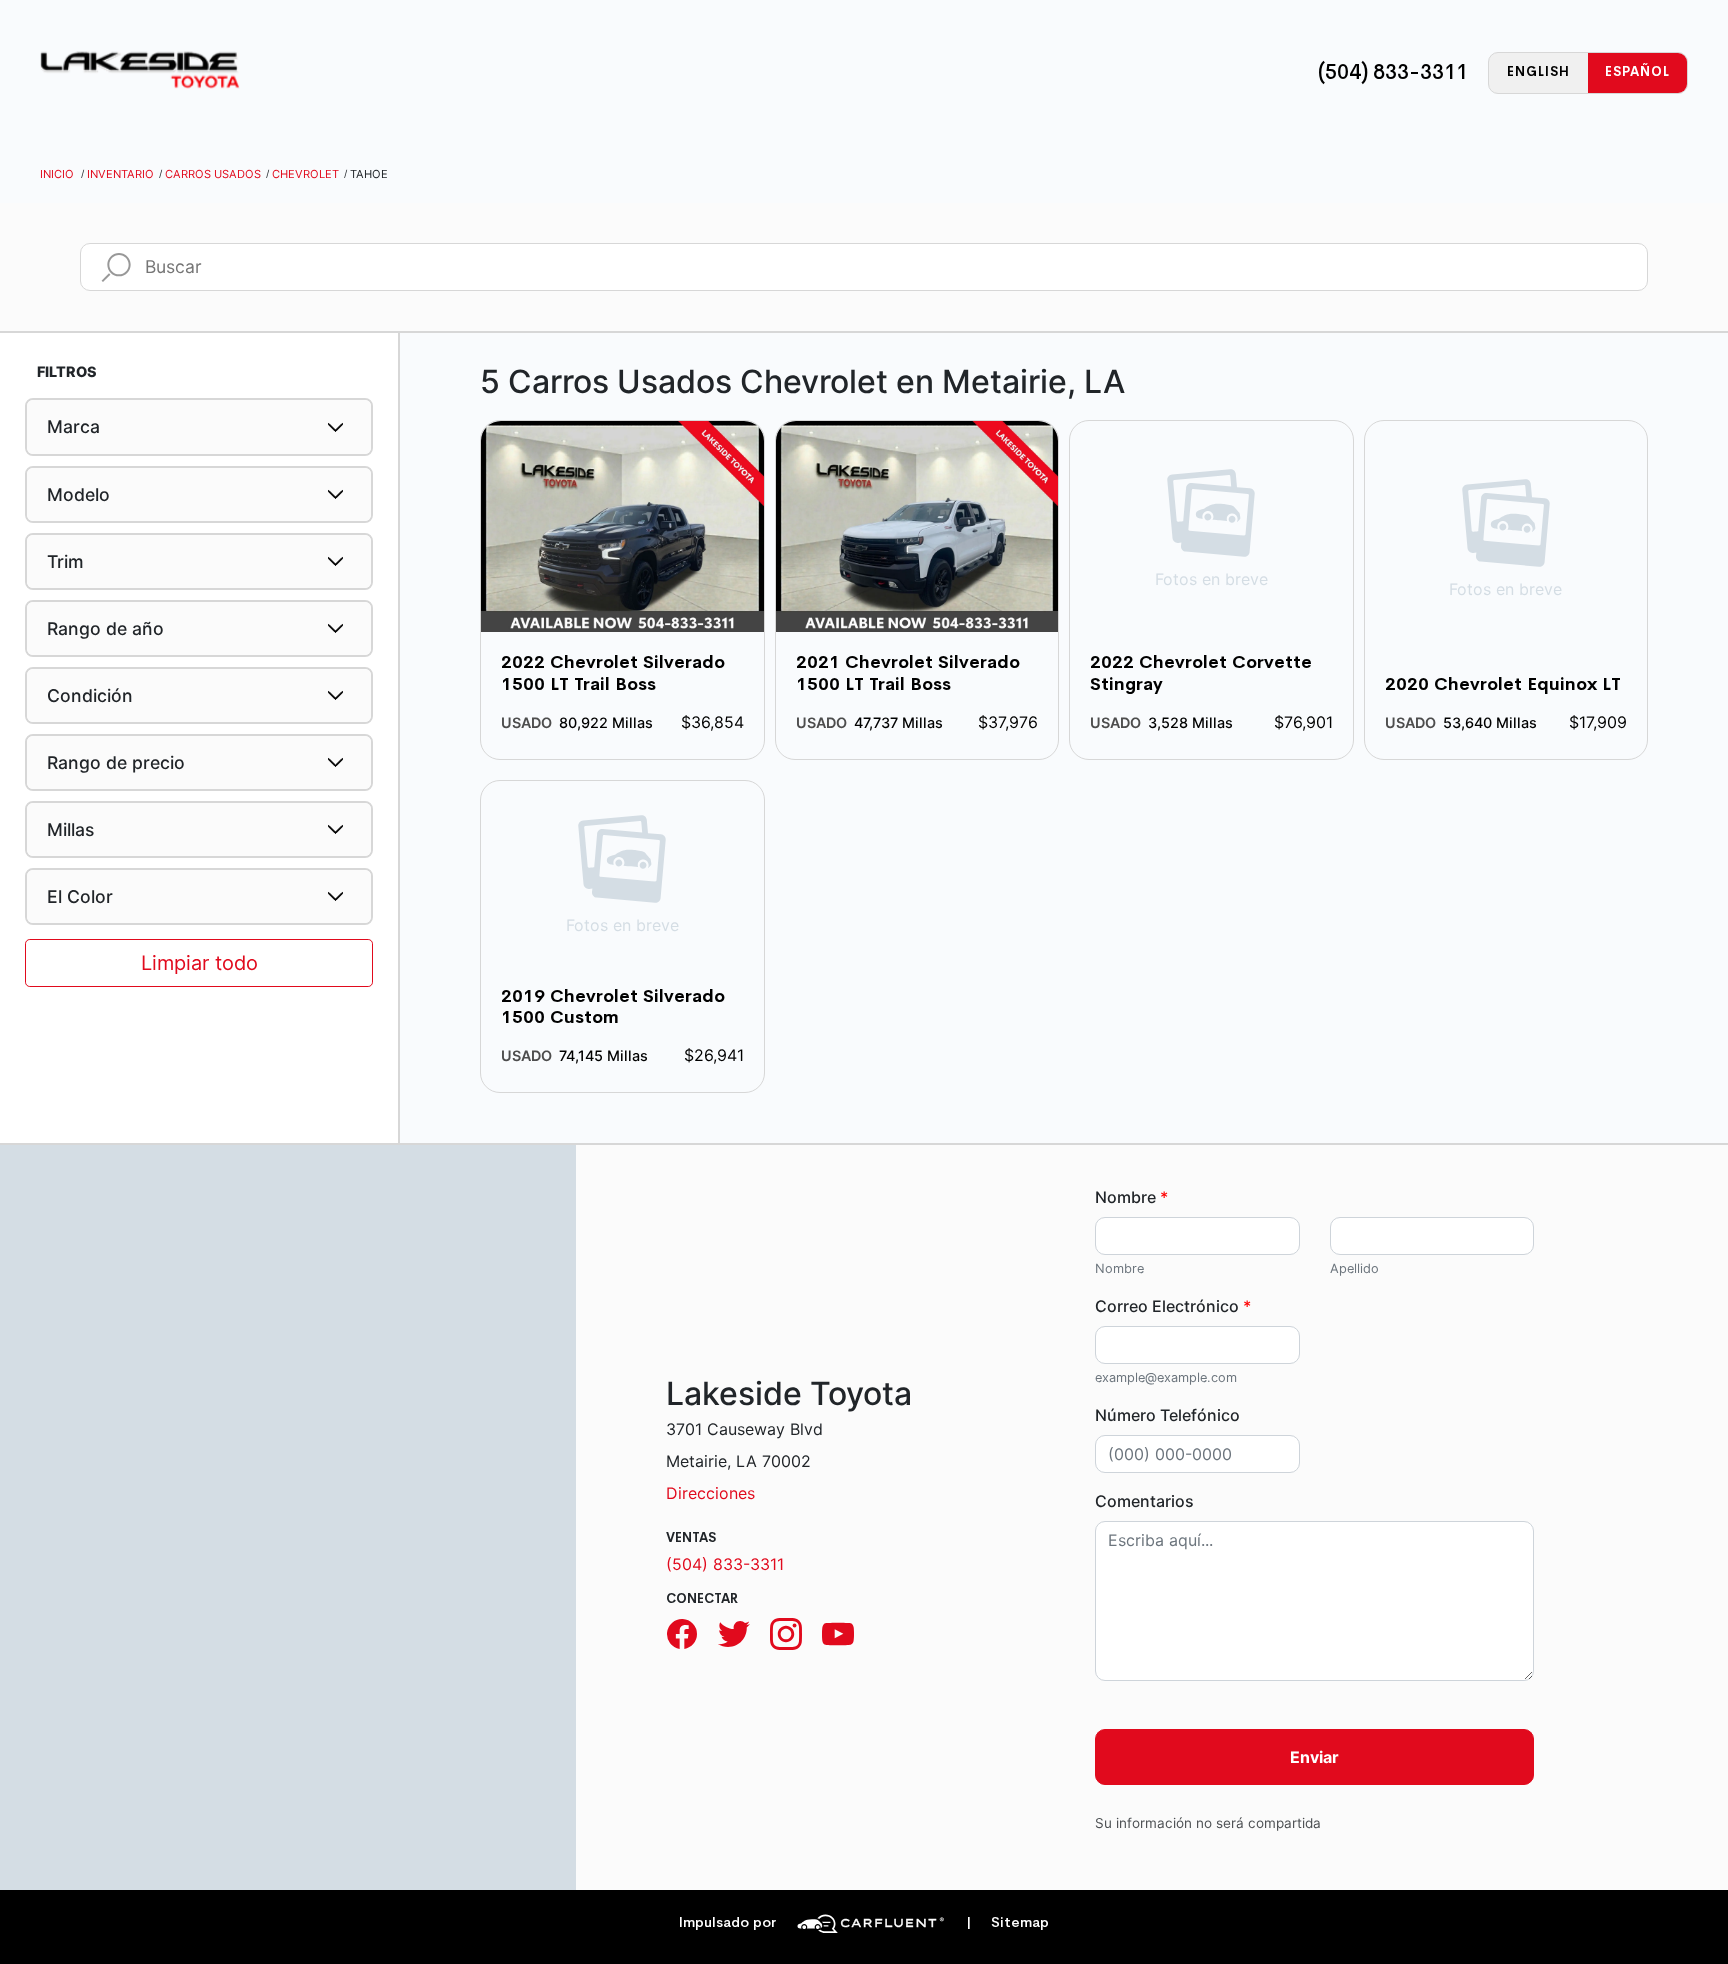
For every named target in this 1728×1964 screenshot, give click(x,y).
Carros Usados (213, 174)
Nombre (1131, 1197)
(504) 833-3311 (1393, 72)
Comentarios (1144, 1501)
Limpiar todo (199, 963)
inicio (57, 174)
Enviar (1314, 1757)
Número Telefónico (1167, 1415)
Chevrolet (305, 174)
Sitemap (1007, 1922)
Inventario (120, 174)
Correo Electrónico (1173, 1306)
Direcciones (710, 1493)
